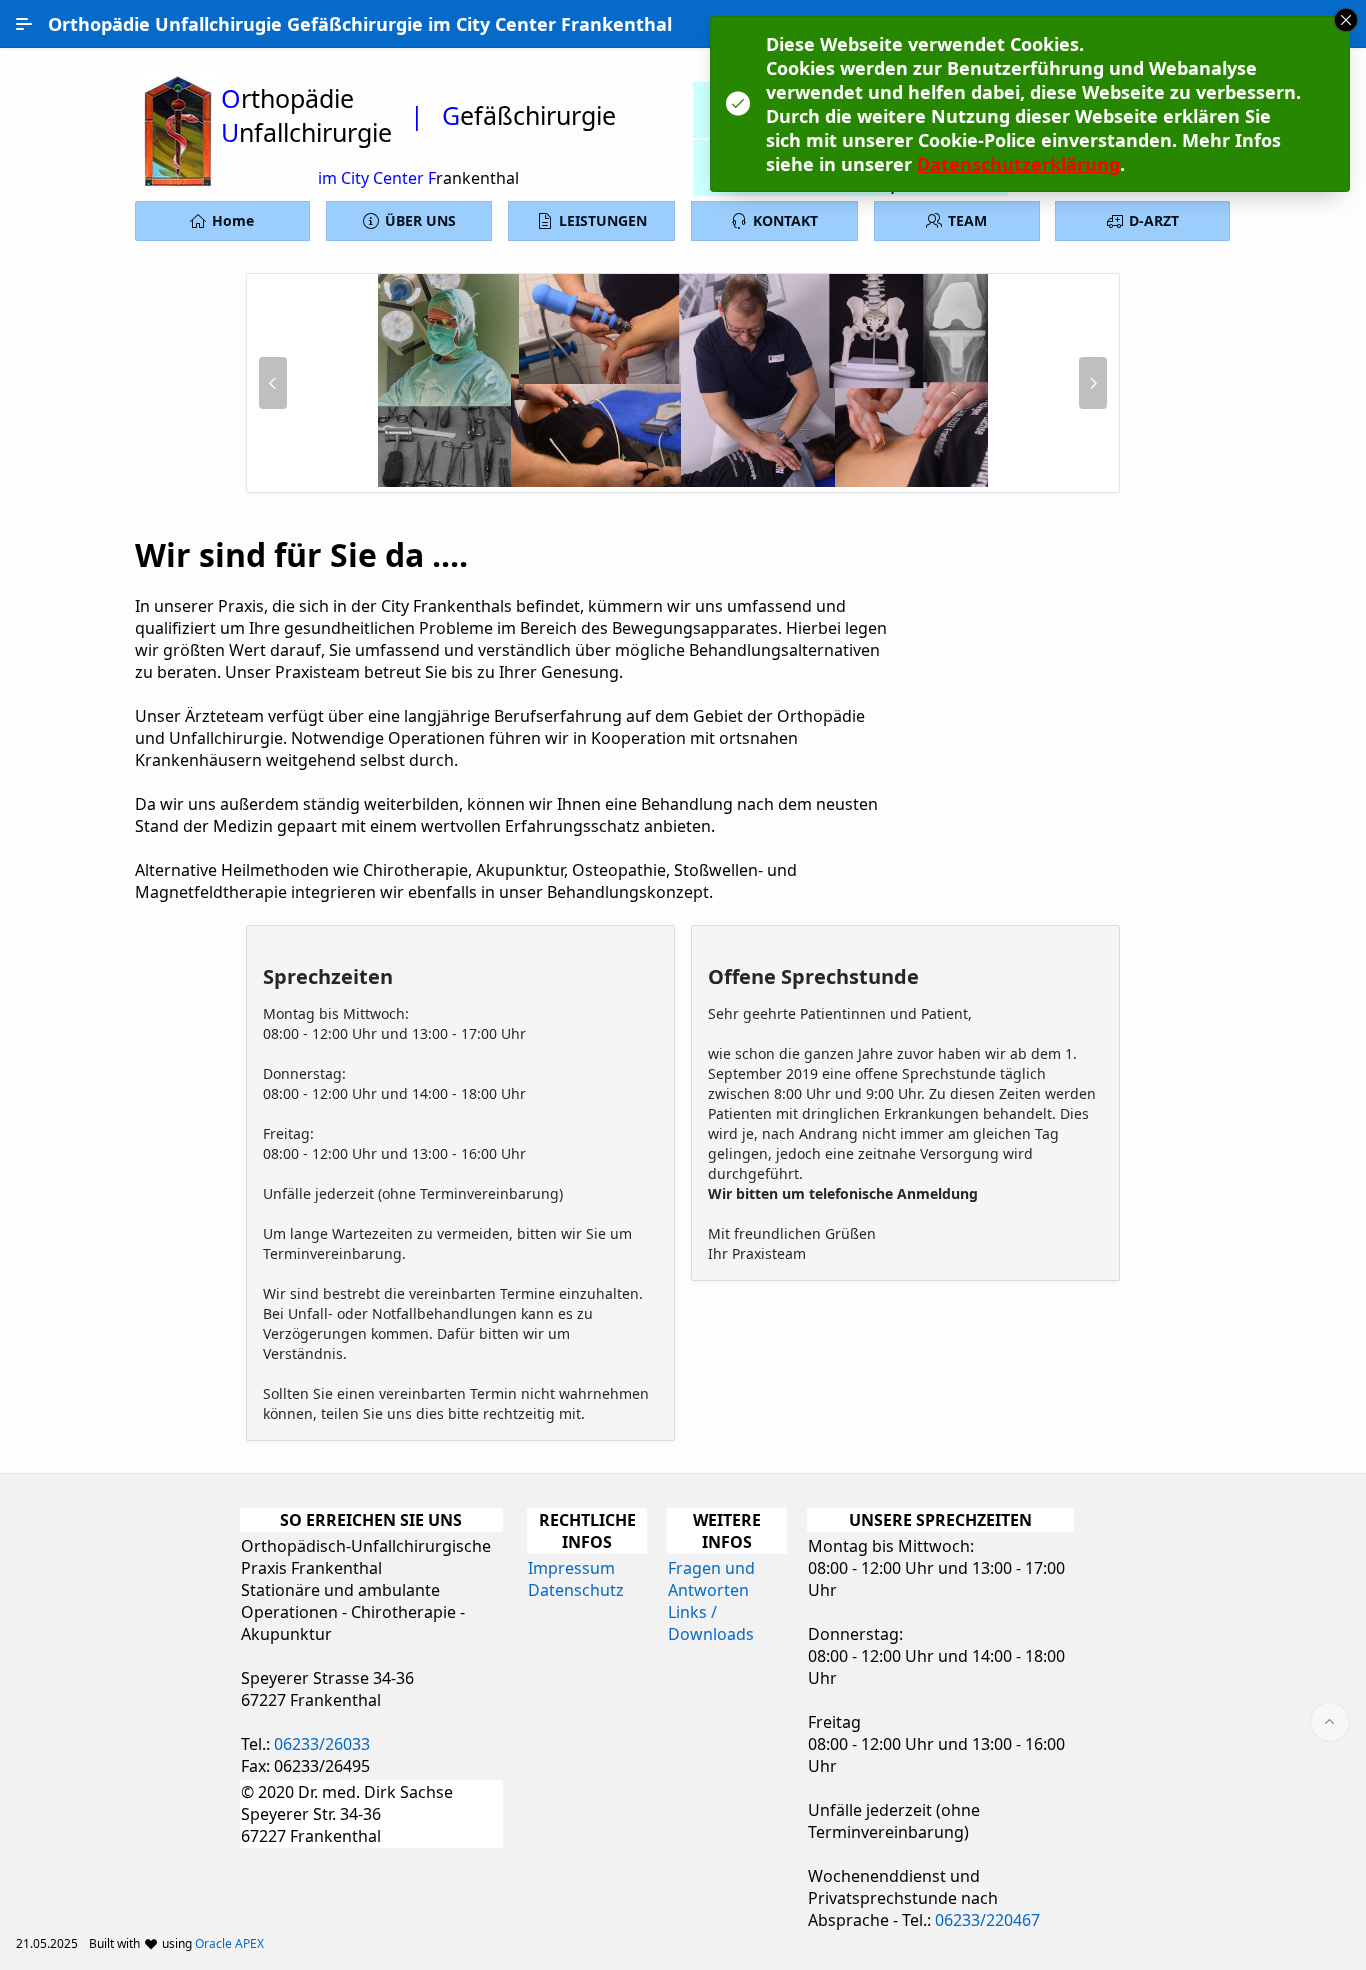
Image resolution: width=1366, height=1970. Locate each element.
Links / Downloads (711, 1623)
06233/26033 (322, 1744)
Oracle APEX (229, 1943)
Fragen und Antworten (711, 1579)
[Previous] (273, 383)
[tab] (651, 480)
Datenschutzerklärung (1018, 164)
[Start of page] (1330, 1722)
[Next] (1093, 383)
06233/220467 (987, 1920)
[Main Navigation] (24, 24)
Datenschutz (576, 1590)
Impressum (571, 1568)
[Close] (1346, 20)
